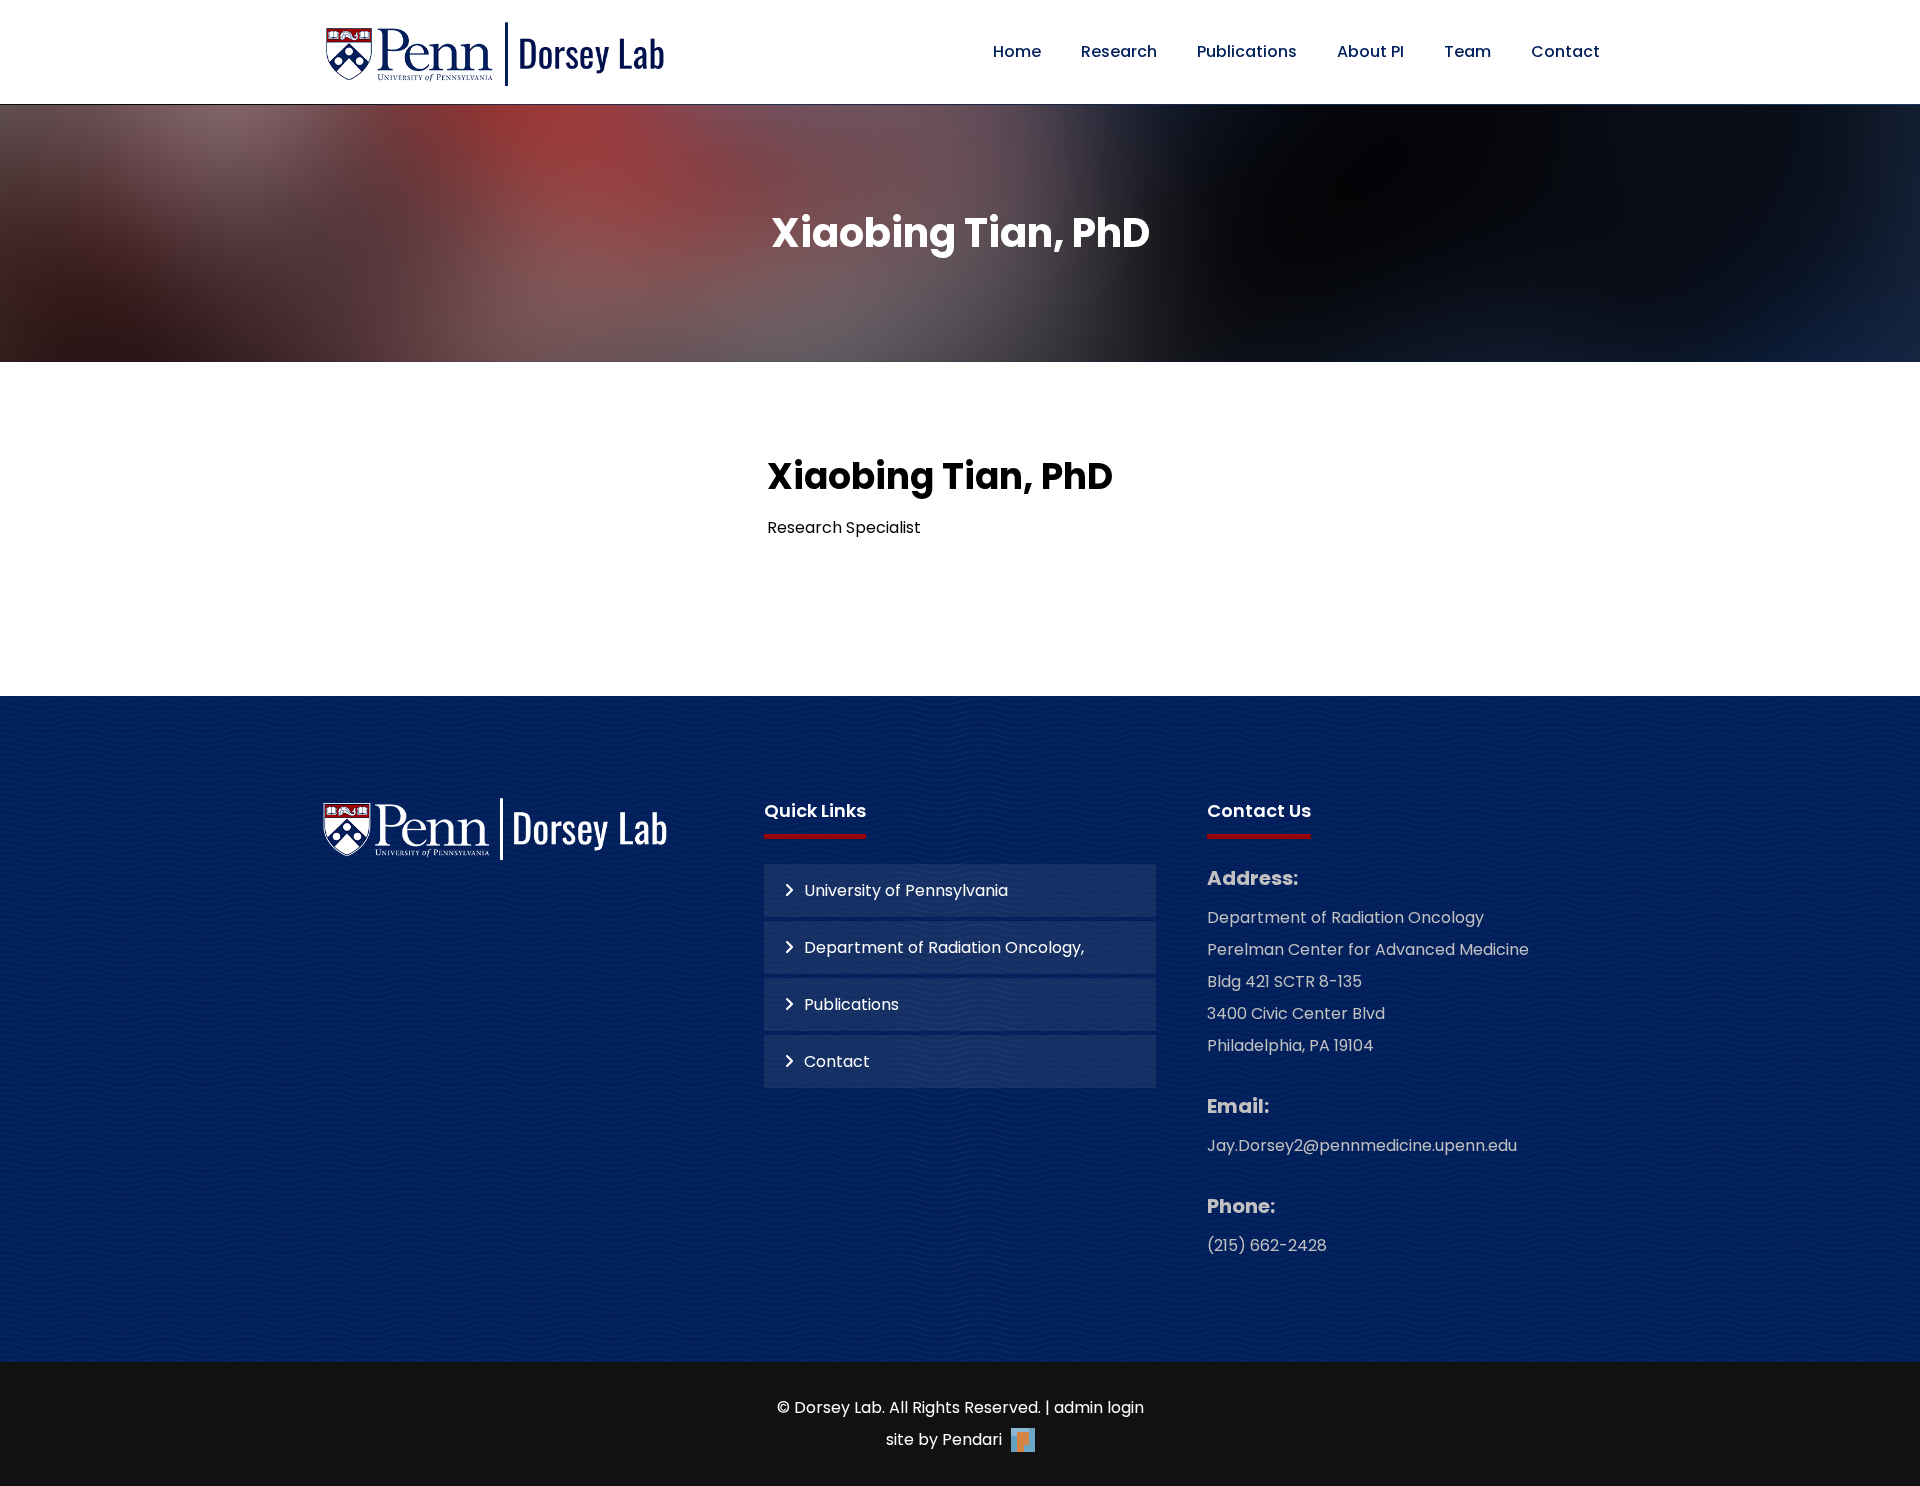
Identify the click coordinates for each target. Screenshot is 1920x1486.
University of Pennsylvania (906, 890)
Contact (837, 1061)
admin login (1099, 1407)
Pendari (974, 1439)
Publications (851, 1004)
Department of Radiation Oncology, (944, 947)
